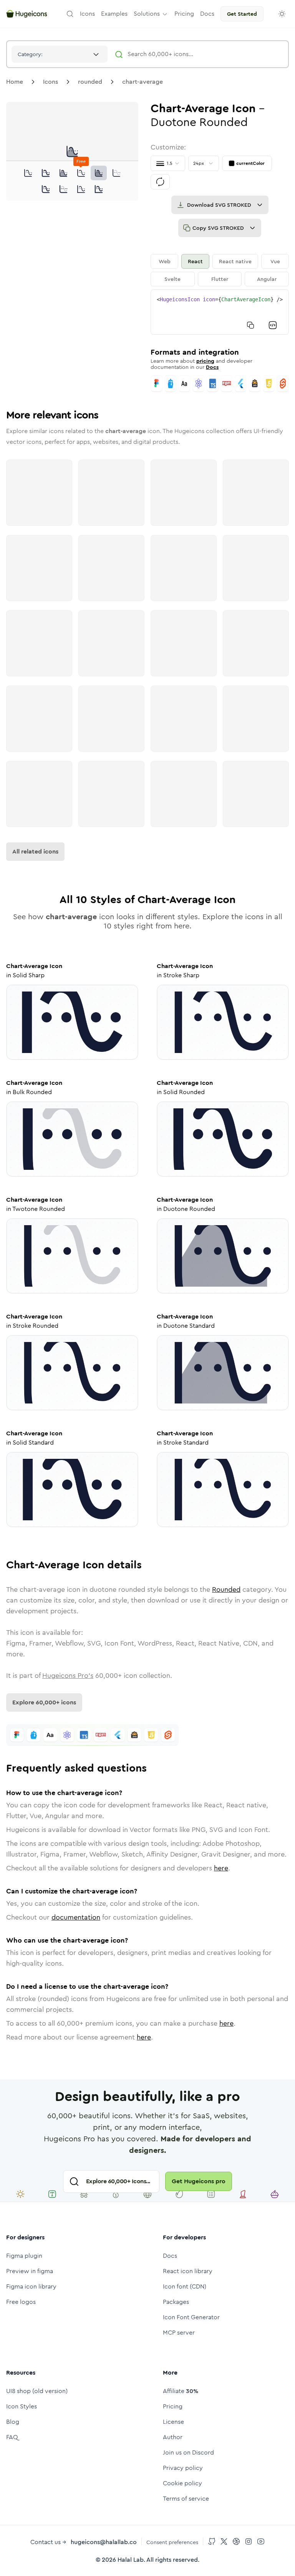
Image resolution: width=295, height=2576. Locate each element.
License (173, 2422)
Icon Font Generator (191, 2317)
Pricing (173, 2406)
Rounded (226, 1589)
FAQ (12, 2437)
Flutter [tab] (220, 279)
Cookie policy (182, 2483)
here (221, 1868)
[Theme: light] (282, 14)
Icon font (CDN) (185, 2286)
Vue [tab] (275, 261)
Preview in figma (30, 2271)
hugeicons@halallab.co (104, 2542)
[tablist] (220, 270)
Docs (212, 367)
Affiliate (181, 2391)
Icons (51, 82)
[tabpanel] (220, 312)
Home (15, 82)
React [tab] (195, 261)
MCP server (179, 2333)
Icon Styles (22, 2406)
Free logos (21, 2302)
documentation (76, 1917)
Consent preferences (172, 2542)
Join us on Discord (188, 2452)
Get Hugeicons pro (199, 2181)
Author (173, 2437)
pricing (205, 361)
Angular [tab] (267, 279)
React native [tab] (235, 261)
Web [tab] (165, 261)
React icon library (188, 2271)
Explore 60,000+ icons (44, 1702)
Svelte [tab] (172, 279)
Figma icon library (31, 2286)
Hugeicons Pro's (68, 1676)
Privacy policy (183, 2468)
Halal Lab (131, 2560)
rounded (90, 82)
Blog (13, 2422)
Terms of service (186, 2499)
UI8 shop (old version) (37, 2391)
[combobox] (60, 54)
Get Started (242, 14)
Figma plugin (24, 2256)
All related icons (35, 851)
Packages (176, 2302)
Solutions (147, 14)
